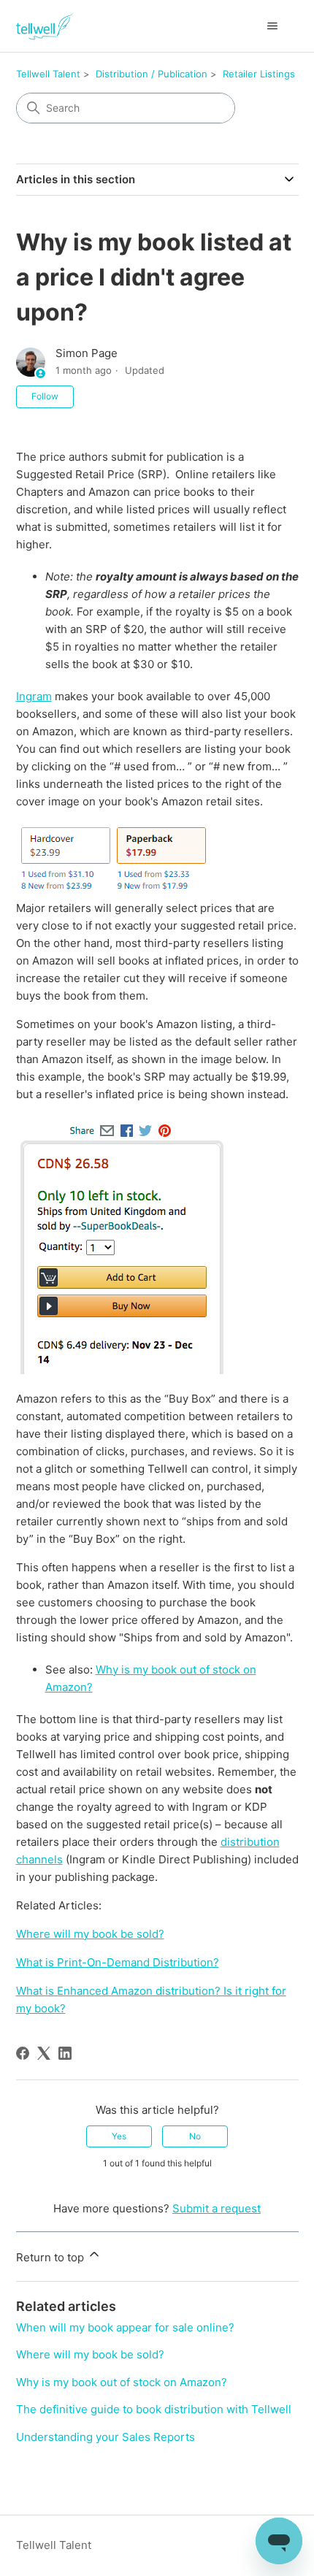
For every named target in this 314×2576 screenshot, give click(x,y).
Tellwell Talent (48, 74)
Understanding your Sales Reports (106, 2437)
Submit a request (217, 2208)
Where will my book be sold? (90, 2354)
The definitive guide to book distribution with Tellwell (154, 2409)
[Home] (45, 26)
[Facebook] (23, 2053)
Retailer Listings (259, 74)
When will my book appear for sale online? (125, 2327)
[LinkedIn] (65, 2053)
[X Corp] (44, 2053)
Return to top (51, 2257)
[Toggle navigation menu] (273, 26)
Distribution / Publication (152, 74)
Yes (119, 2136)
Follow (45, 396)
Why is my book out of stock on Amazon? (122, 2382)
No (195, 2136)
